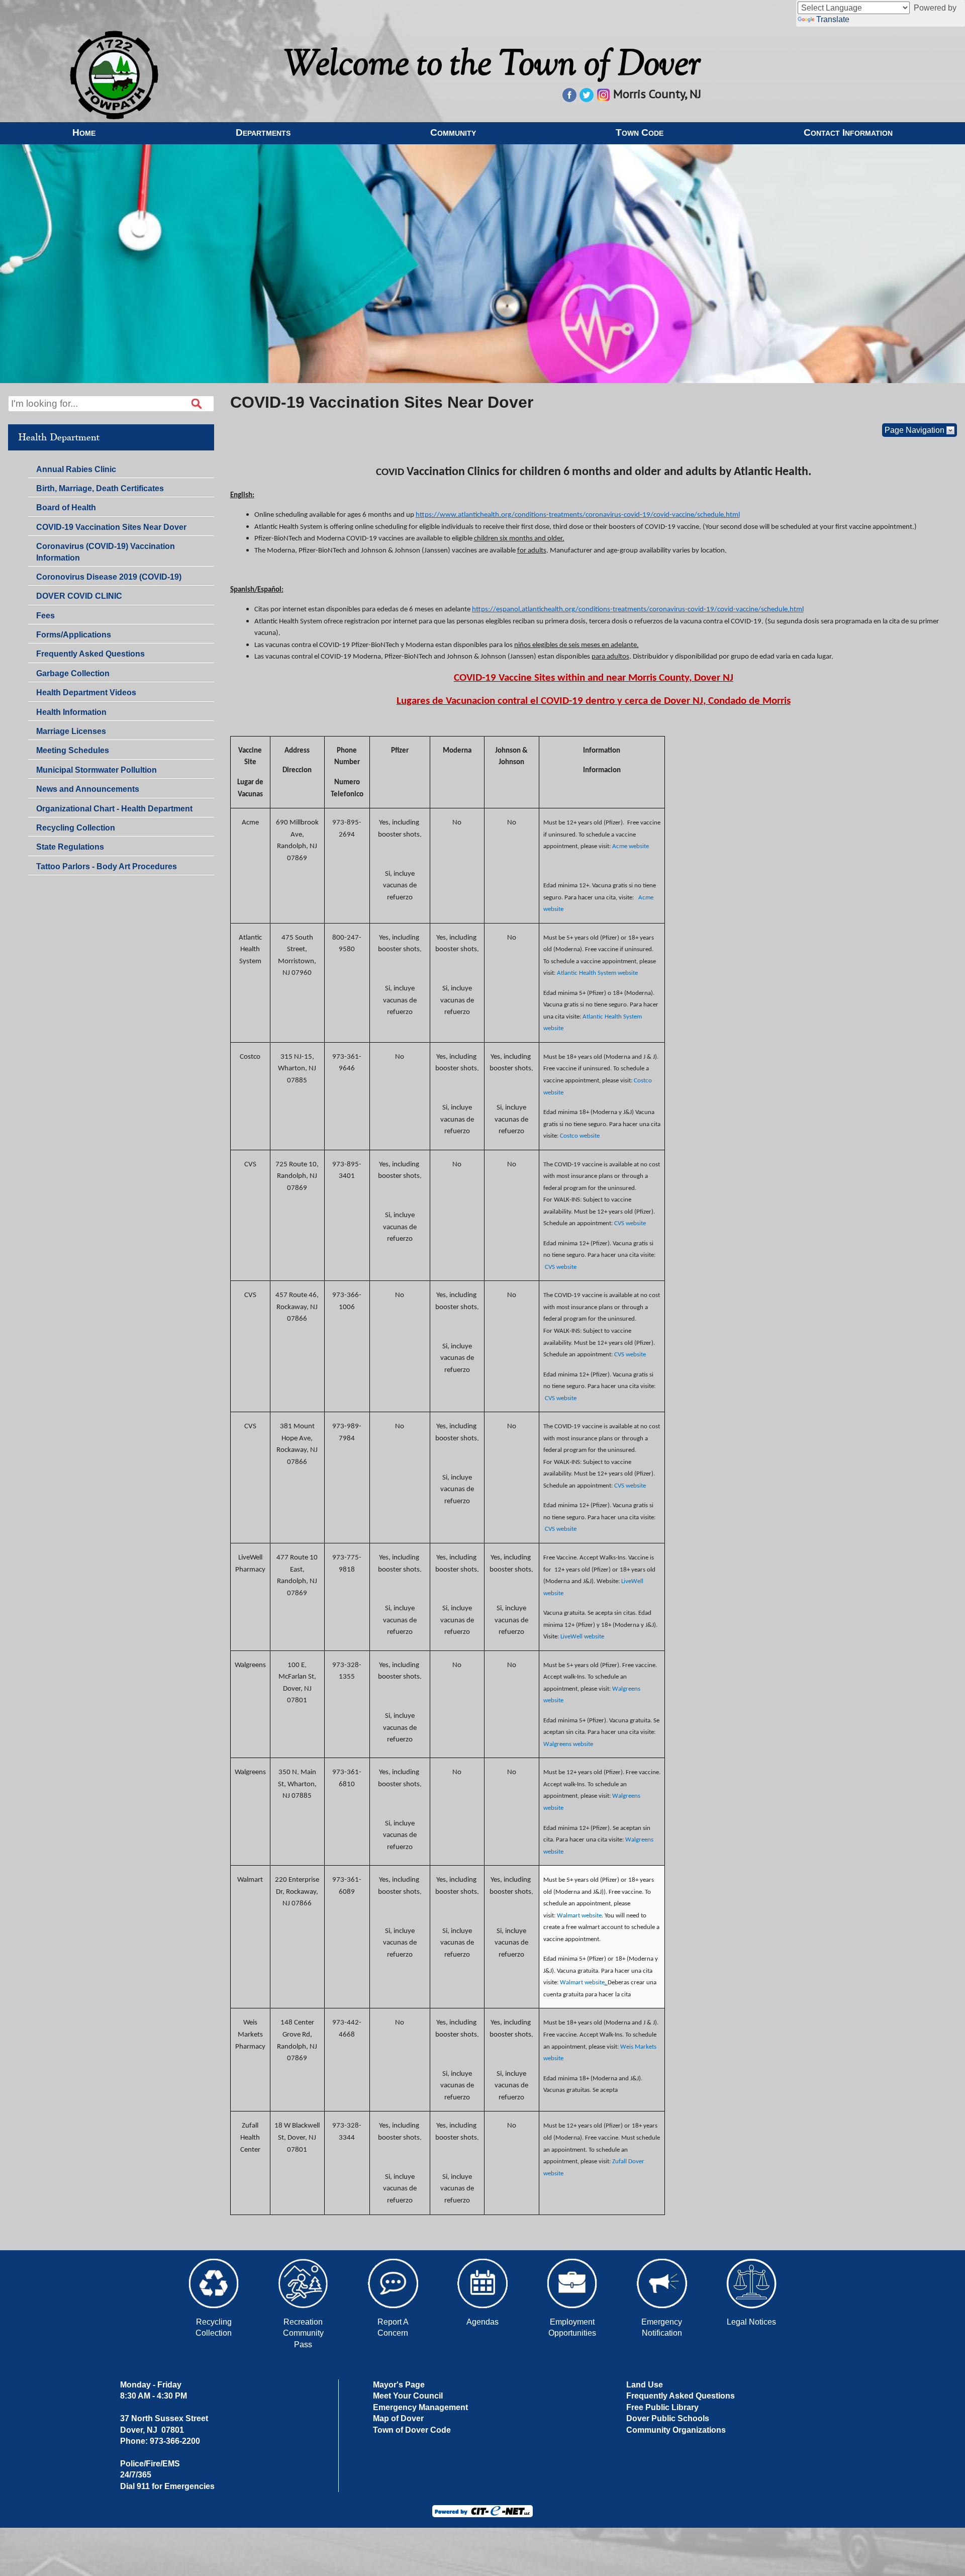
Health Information (71, 712)
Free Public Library (662, 2407)
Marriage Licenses (71, 731)
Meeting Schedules (72, 752)
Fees (45, 616)
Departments (263, 132)
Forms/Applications (73, 636)
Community (453, 132)
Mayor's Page (399, 2385)
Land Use (645, 2385)
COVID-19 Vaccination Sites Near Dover (111, 527)
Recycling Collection (76, 828)
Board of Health (66, 508)
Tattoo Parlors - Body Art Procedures (107, 866)
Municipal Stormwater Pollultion (96, 770)
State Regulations (70, 849)
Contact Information (848, 132)
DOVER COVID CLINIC (79, 596)
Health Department (59, 437)
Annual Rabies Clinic (76, 469)
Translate (833, 19)
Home (84, 132)
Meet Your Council (408, 2396)
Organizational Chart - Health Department (114, 809)
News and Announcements (87, 791)
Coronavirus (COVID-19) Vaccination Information (106, 552)
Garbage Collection (73, 673)
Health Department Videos (86, 693)
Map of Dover (398, 2418)
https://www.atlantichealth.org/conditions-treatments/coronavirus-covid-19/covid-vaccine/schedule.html (578, 515)
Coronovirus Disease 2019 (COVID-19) (109, 577)
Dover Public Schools (668, 2418)
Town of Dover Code (412, 2430)
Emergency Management (420, 2407)
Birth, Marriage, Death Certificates (100, 488)
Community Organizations (676, 2430)
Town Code (640, 132)
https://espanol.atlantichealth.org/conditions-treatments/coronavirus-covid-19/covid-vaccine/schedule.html (638, 610)
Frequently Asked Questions (90, 656)
